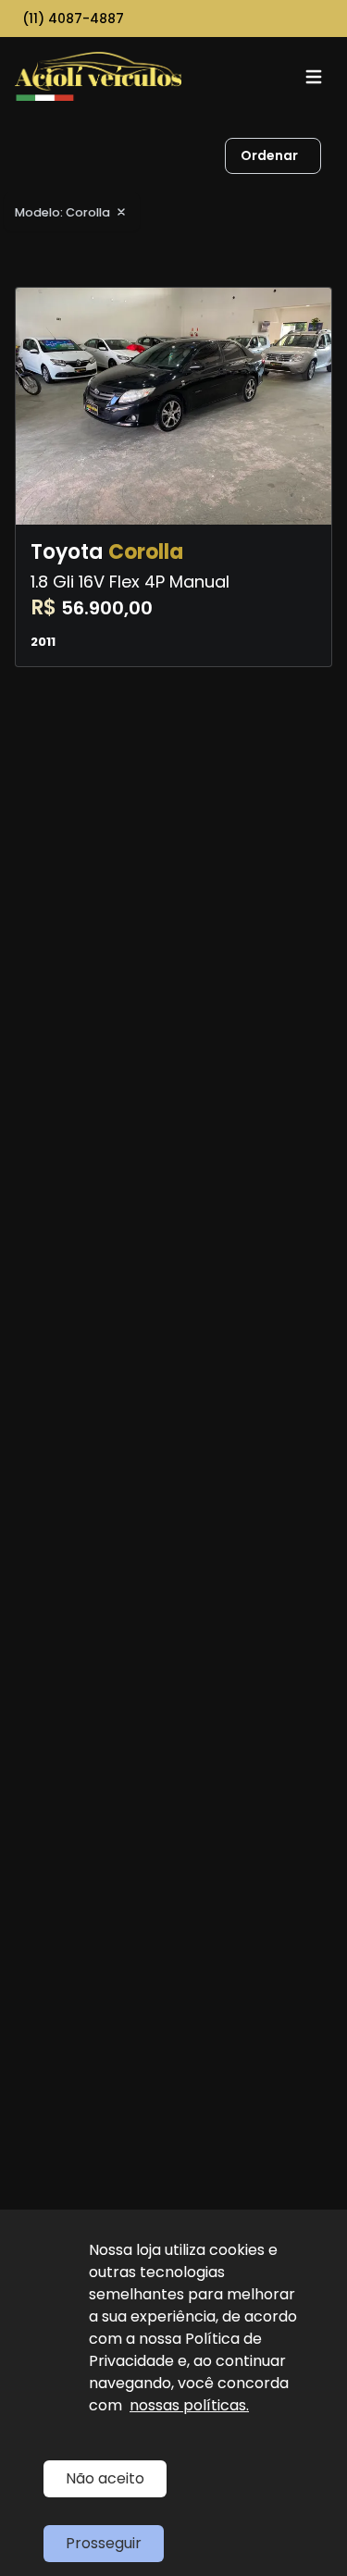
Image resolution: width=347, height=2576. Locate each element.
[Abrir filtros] (340, 156)
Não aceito (105, 2478)
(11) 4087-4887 (73, 19)
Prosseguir (104, 2543)
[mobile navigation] (314, 77)
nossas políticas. (189, 2405)
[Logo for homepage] (98, 76)
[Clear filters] (121, 212)
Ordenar (269, 155)
